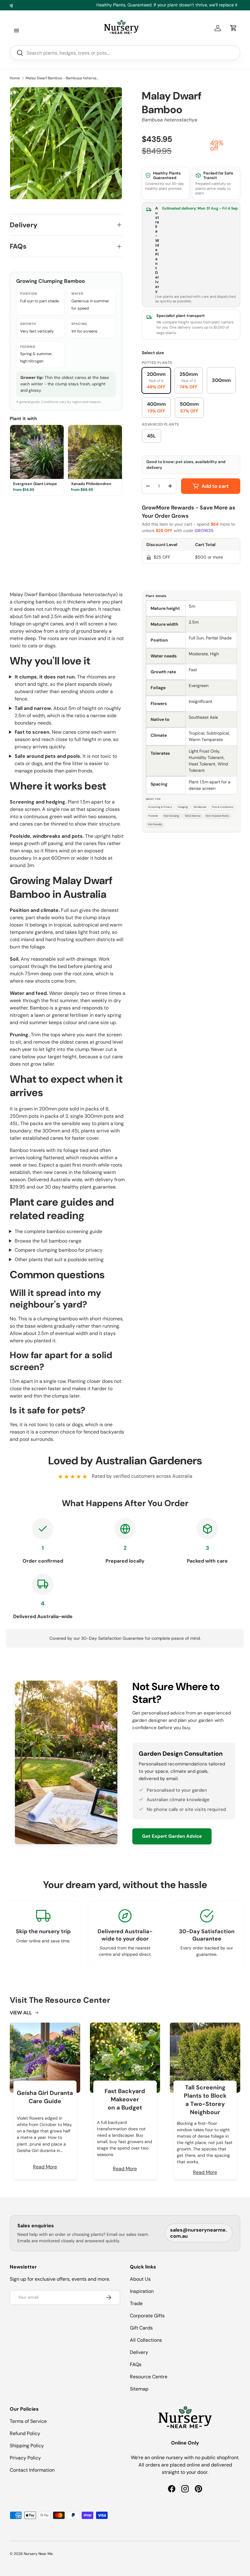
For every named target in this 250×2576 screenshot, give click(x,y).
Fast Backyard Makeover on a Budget (125, 2099)
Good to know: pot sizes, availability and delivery (186, 465)
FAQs (136, 2364)
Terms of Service (28, 2421)
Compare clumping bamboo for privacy (59, 1250)
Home (15, 78)
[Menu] (16, 31)
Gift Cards (141, 2328)
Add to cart (215, 486)
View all (21, 2013)
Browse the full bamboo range (48, 1241)
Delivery (139, 2352)
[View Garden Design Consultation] (66, 1762)
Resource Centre (149, 2377)
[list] (66, 143)
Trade (136, 2303)
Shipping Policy (27, 2446)
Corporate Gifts (147, 2316)
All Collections (146, 2340)
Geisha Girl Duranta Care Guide (45, 2097)
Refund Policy (25, 2433)
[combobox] (125, 53)
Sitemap (139, 2389)
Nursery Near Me (38, 2554)
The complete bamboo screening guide (58, 1231)
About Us (140, 2279)
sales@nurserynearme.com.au (198, 2233)
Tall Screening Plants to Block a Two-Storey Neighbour (205, 2100)
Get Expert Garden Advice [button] (172, 1836)
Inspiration (142, 2291)
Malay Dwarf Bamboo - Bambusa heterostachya (62, 78)
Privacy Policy (25, 2458)
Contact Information (32, 2470)
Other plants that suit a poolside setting (59, 1259)
